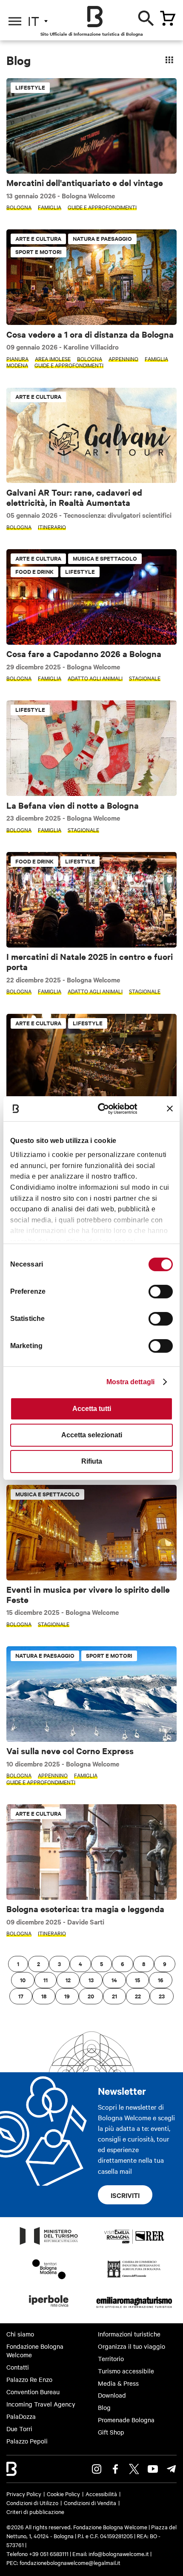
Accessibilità (101, 2494)
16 (161, 1980)
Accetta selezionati (92, 1435)
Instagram (97, 2469)
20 (91, 1996)
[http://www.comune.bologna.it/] (49, 2309)
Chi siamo (20, 2334)
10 (23, 1980)
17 (21, 1996)
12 (68, 1980)
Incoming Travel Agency (41, 2404)
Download (112, 2395)
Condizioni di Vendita (90, 2503)
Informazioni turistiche (129, 2334)
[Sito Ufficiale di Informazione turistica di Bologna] (95, 17)
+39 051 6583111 (49, 2553)
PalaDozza (21, 2416)
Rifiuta (92, 1461)
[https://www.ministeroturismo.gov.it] (49, 2244)
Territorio (111, 2359)
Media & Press (118, 2383)
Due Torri (19, 2429)
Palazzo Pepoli (27, 2441)
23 (162, 1996)
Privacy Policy (24, 2494)
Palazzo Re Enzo (29, 2379)
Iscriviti (125, 2195)
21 (114, 1996)
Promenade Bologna (126, 2420)
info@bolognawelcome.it (119, 2553)
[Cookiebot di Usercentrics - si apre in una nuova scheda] (103, 1108)
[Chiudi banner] (170, 1109)
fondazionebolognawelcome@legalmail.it (70, 2562)
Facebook (115, 2469)
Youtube (153, 2469)
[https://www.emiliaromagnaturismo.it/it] (134, 2309)
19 (67, 1996)
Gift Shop (111, 2432)
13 (91, 1980)
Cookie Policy (63, 2494)
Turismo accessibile (126, 2371)
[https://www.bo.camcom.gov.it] (134, 2277)
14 (114, 1980)
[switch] (161, 1292)
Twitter (134, 2469)
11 (46, 1980)
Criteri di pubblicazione (35, 2511)
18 (44, 1996)
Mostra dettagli (131, 1382)
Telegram (172, 2469)
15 (137, 1980)
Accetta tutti (92, 1409)
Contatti (18, 2367)
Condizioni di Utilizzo (32, 2503)
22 (138, 1996)
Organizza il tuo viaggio (132, 2346)
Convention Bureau (33, 2392)
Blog (104, 2407)
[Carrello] (168, 18)
